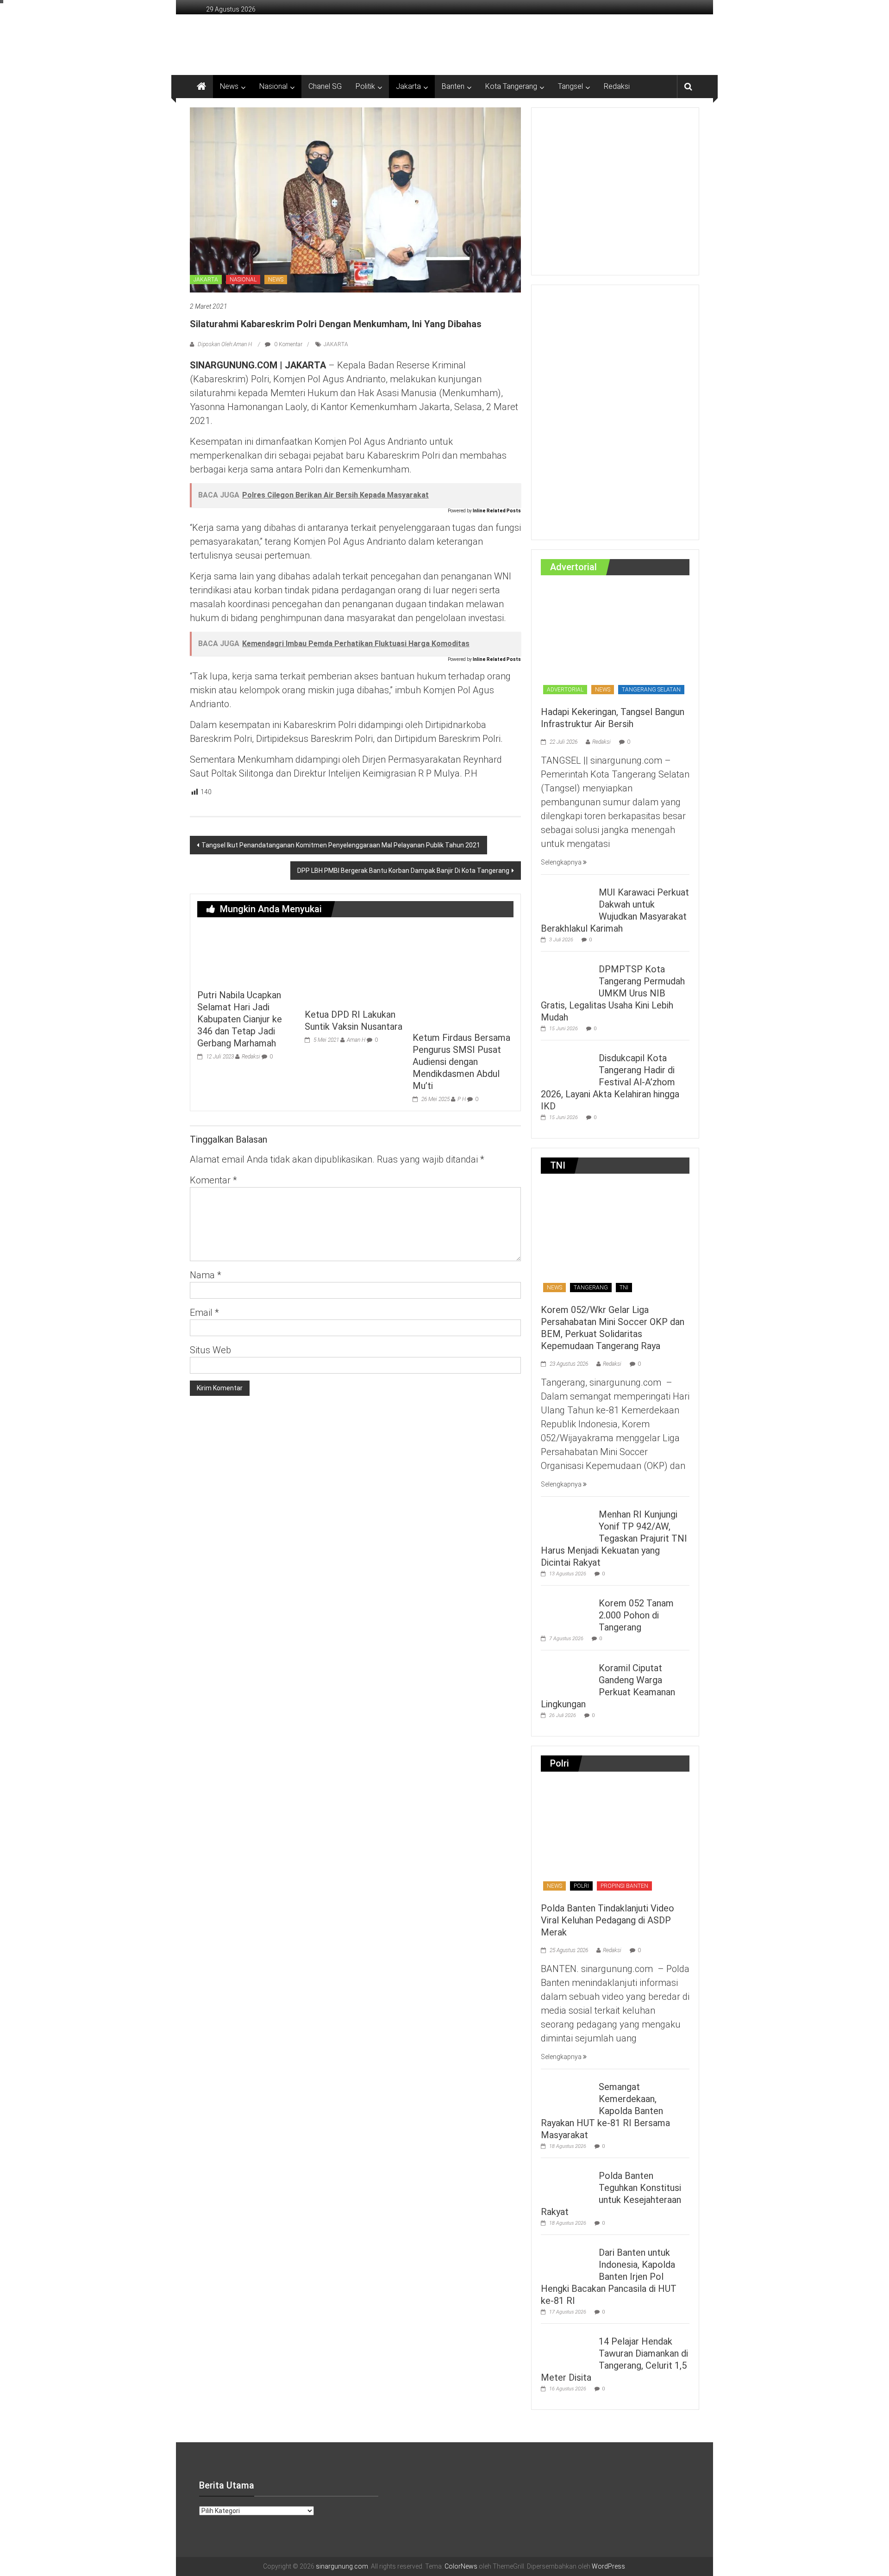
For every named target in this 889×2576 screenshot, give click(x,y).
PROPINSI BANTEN (624, 1886)
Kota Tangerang (511, 86)
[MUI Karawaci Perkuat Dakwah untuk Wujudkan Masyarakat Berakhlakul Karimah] (567, 898)
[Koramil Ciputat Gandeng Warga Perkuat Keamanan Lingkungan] (567, 1674)
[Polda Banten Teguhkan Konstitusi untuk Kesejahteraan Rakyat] (567, 2181)
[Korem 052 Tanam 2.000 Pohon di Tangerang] (567, 1609)
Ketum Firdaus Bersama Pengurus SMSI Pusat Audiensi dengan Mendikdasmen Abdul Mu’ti (461, 1062)
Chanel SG (325, 86)
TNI (624, 1288)
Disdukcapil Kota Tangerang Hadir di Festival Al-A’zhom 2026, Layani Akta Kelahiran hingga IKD (610, 1082)
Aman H (356, 1040)
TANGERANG (591, 1288)
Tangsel (570, 86)
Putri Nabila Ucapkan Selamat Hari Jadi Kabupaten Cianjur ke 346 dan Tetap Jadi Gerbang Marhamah (240, 1019)
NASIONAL (243, 280)
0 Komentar (288, 344)
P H (462, 1099)
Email (204, 1313)
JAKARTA (206, 280)
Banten (453, 86)
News (229, 86)
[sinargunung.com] (201, 87)
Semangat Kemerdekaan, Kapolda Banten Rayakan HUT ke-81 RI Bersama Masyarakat (605, 2111)
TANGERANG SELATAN (651, 690)
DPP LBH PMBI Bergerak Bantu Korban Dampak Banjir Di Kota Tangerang (403, 871)
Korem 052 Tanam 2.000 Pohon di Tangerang (636, 1615)
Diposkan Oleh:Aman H (225, 344)
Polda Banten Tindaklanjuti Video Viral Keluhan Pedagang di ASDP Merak (607, 1920)
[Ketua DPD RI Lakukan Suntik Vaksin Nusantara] (355, 964)
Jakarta (408, 86)
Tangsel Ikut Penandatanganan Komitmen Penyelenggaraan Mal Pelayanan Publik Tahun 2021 (341, 845)
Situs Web (210, 1350)
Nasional (273, 86)
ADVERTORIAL (565, 690)
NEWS (276, 280)
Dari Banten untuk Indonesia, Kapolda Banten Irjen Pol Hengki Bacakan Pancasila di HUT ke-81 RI (609, 2277)
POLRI (581, 1886)
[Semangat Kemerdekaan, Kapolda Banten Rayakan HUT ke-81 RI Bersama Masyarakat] (567, 2092)
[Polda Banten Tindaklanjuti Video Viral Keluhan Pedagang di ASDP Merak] (615, 1837)
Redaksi (617, 86)
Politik (365, 86)
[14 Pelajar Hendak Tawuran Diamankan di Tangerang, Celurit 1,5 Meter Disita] (567, 2347)
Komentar (213, 1180)
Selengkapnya (562, 862)
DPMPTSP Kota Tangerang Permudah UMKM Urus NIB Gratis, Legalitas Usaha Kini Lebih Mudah (613, 993)
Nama (206, 1275)
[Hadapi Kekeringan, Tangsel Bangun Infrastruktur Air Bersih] (615, 641)
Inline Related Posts (497, 511)
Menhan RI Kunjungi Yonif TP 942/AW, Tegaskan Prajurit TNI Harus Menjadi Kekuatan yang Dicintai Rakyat (614, 1538)
